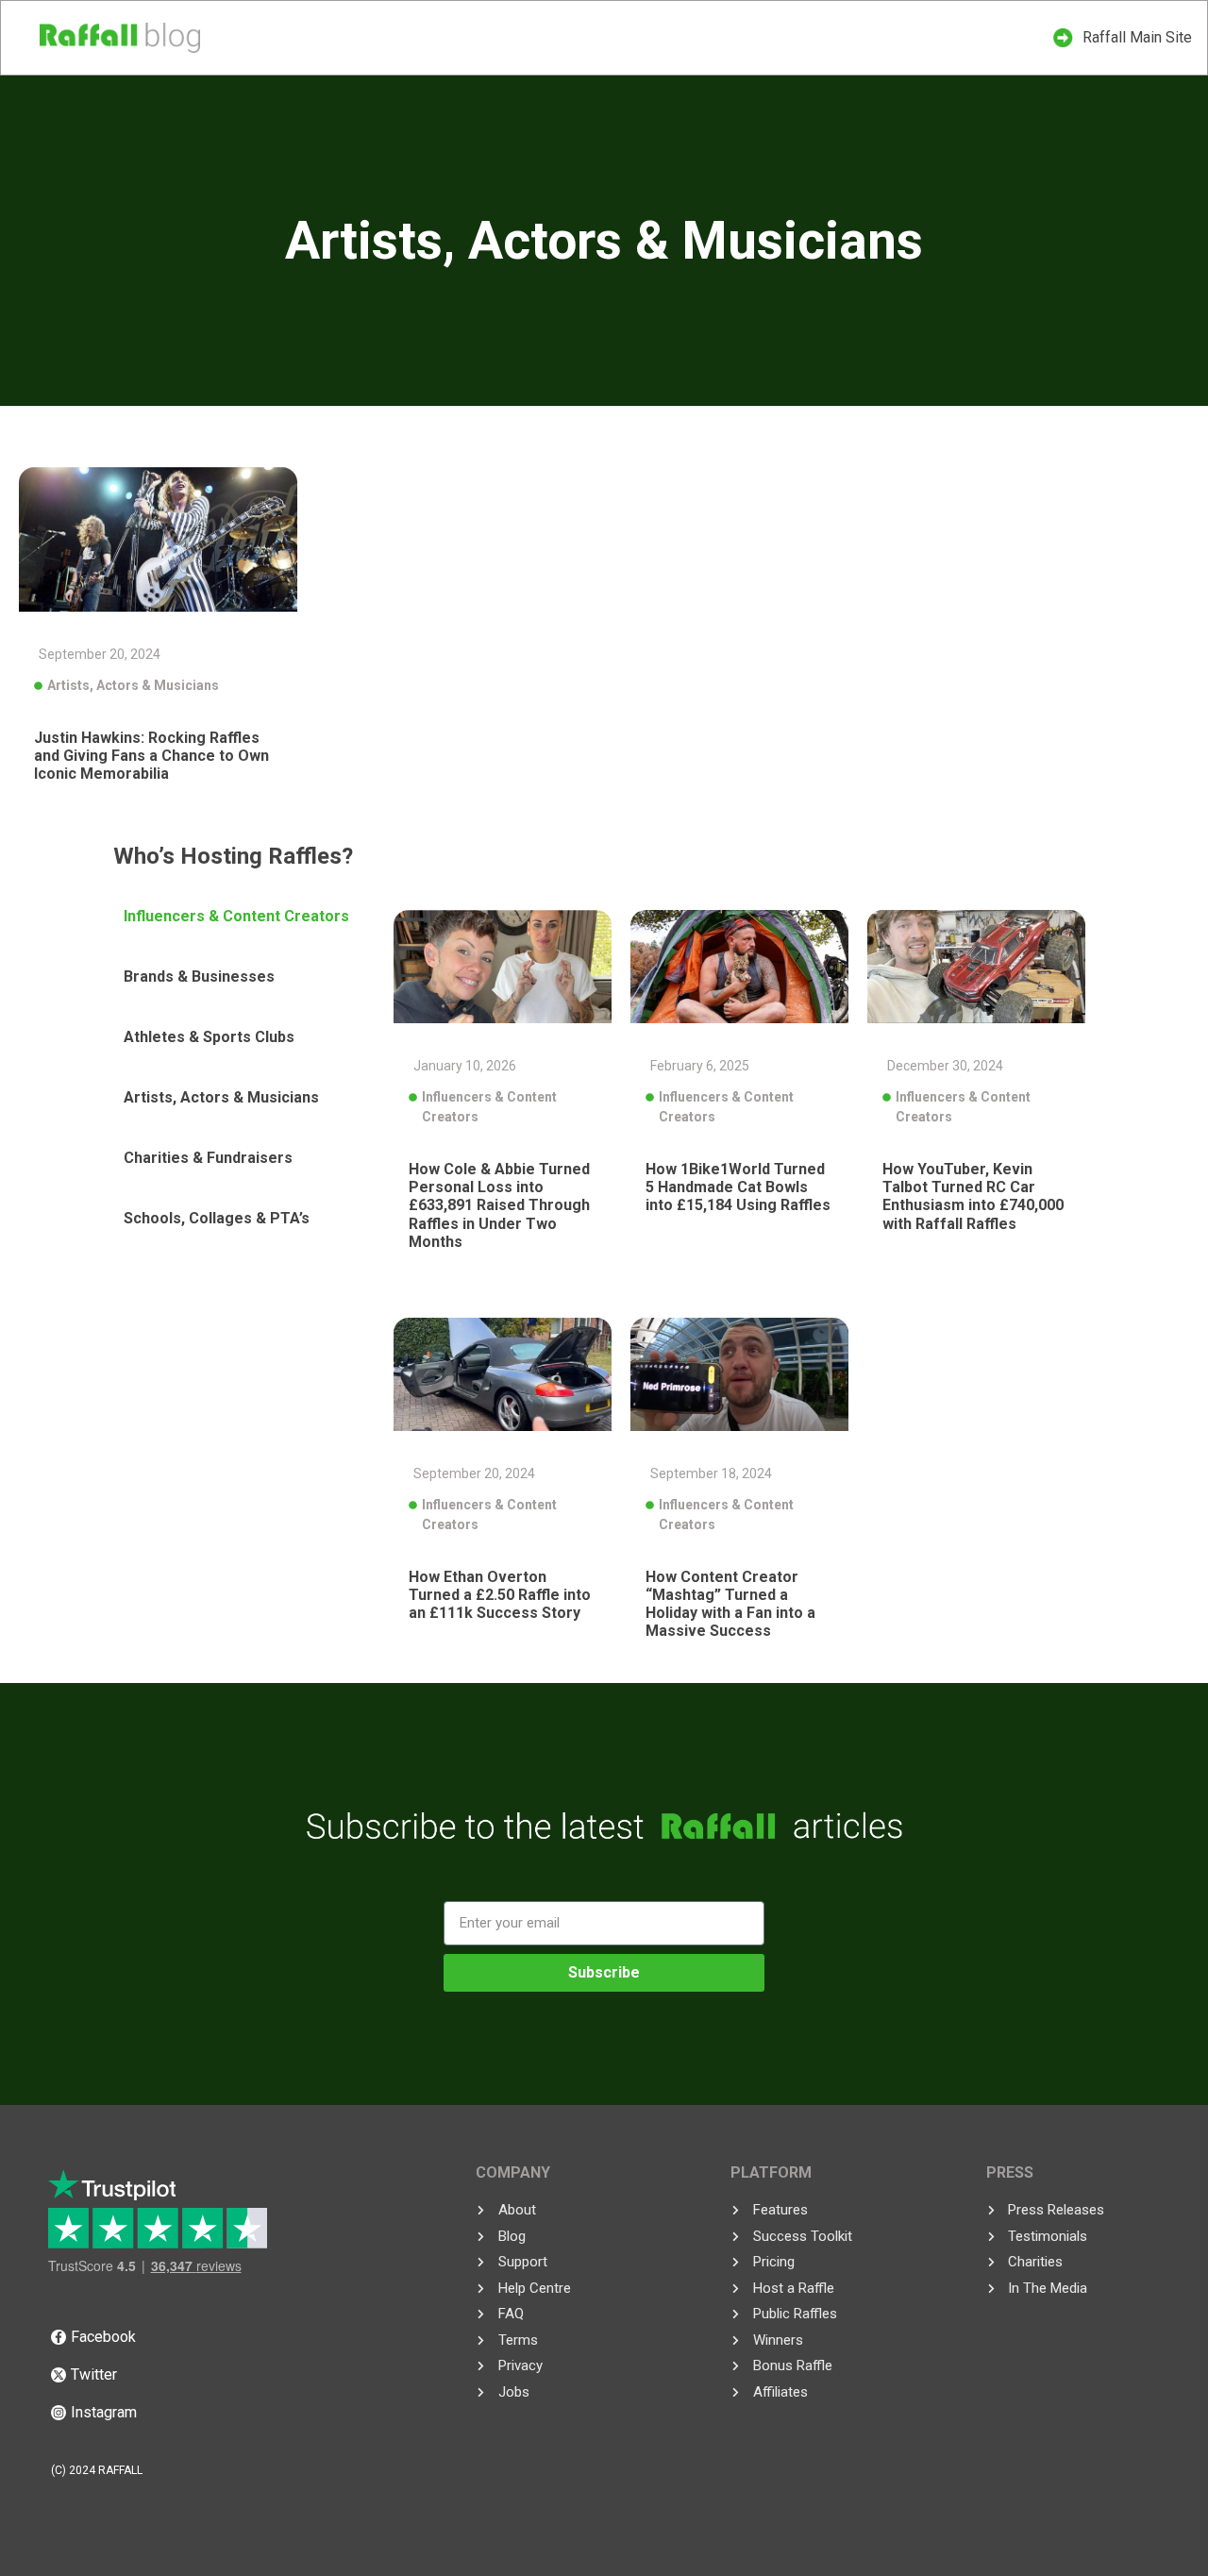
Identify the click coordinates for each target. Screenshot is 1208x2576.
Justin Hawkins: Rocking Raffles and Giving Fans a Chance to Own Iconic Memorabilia (151, 756)
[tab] (246, 917)
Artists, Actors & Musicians (133, 685)
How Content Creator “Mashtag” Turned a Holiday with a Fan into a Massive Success (730, 1604)
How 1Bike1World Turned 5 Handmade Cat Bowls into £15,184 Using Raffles (738, 1187)
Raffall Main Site (1137, 37)
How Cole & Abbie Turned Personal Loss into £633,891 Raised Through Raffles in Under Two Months (499, 1205)
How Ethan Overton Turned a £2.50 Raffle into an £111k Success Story (500, 1595)
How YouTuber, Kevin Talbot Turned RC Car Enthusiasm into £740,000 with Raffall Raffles (973, 1196)
